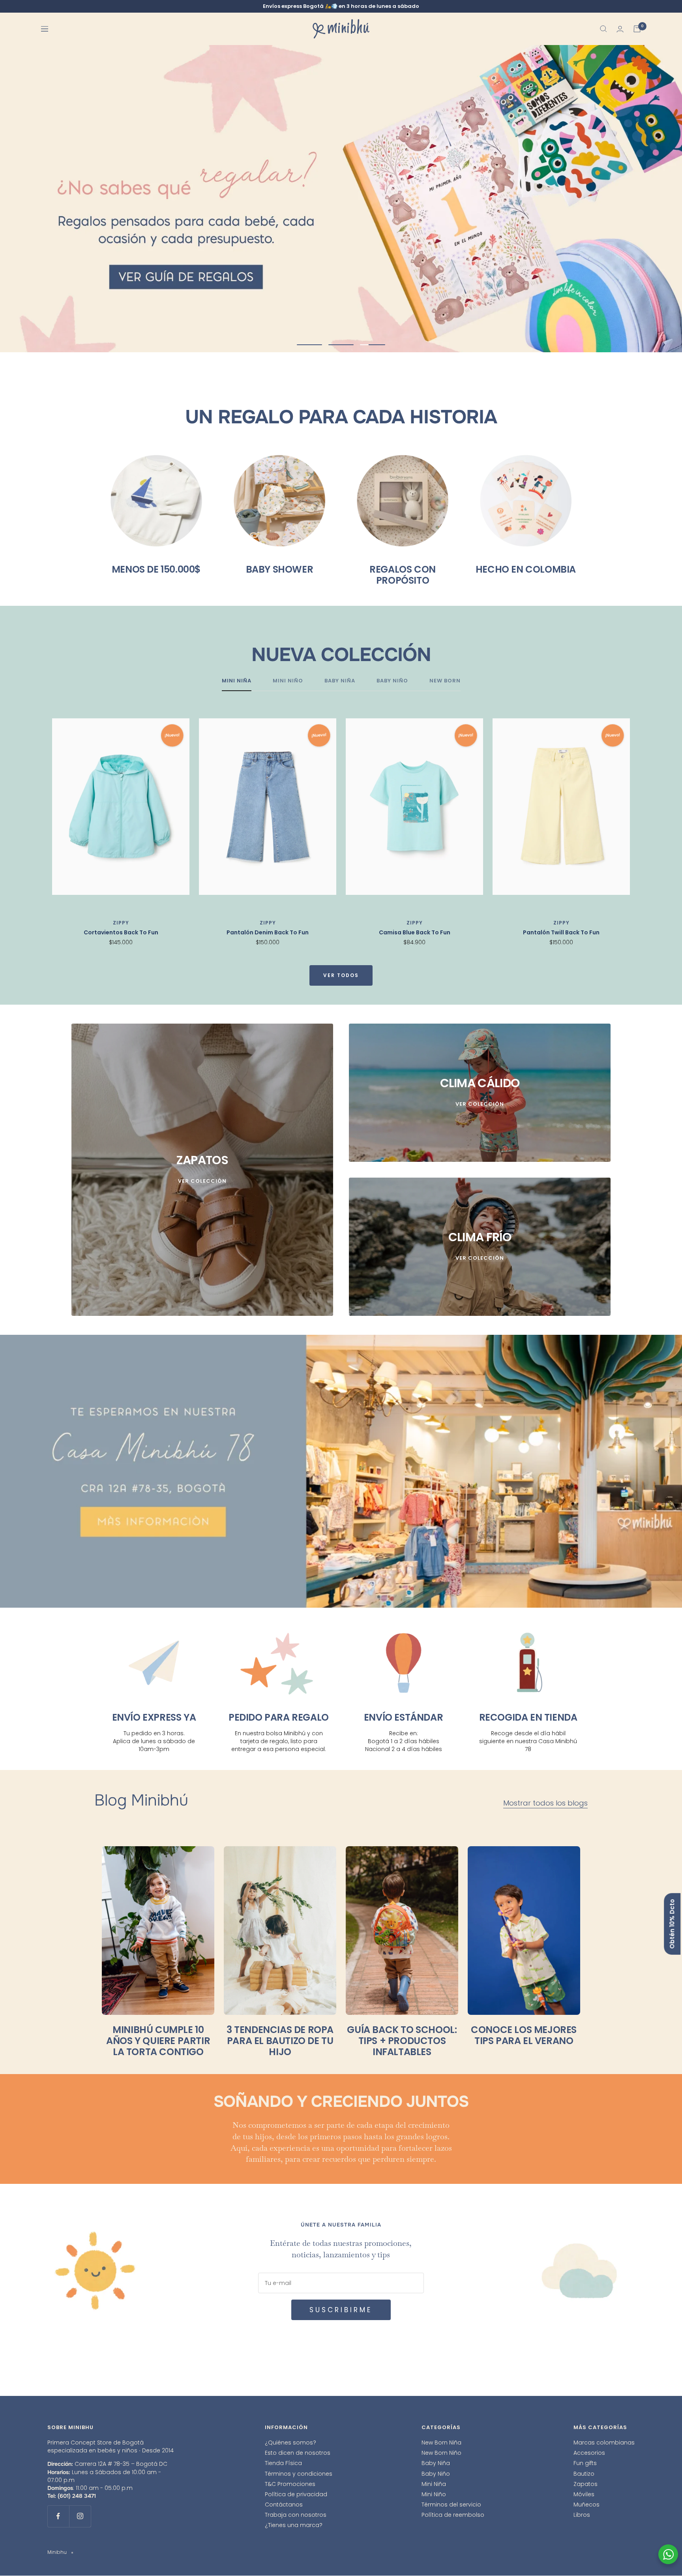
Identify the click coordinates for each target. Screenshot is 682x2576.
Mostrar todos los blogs (545, 1803)
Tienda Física (283, 2463)
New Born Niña (441, 2443)
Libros (582, 2515)
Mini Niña (434, 2484)
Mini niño (288, 681)
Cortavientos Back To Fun (121, 933)
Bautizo (584, 2474)
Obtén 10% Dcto (672, 1924)
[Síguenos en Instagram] (80, 2516)
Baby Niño (436, 2474)
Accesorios (589, 2453)
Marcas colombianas (604, 2443)
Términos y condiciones (299, 2474)
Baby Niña (436, 2463)
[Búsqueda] (603, 29)
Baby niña (340, 681)
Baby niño (392, 681)
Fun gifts (585, 2463)
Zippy (121, 923)
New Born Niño (441, 2453)
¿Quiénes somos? (290, 2443)
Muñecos (586, 2505)
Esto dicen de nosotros (298, 2453)
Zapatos (586, 2484)
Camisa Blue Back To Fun (415, 933)
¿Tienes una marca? (294, 2525)
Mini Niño (434, 2494)
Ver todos (341, 976)
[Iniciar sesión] (620, 29)
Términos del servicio (451, 2505)
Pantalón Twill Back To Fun (561, 933)
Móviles (584, 2494)
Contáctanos (284, 2505)
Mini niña (237, 681)
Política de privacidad (296, 2494)
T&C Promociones (290, 2484)
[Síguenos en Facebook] (58, 2516)
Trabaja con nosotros (296, 2515)
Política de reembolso (453, 2515)
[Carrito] (637, 29)
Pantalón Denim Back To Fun (268, 933)
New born (445, 681)
